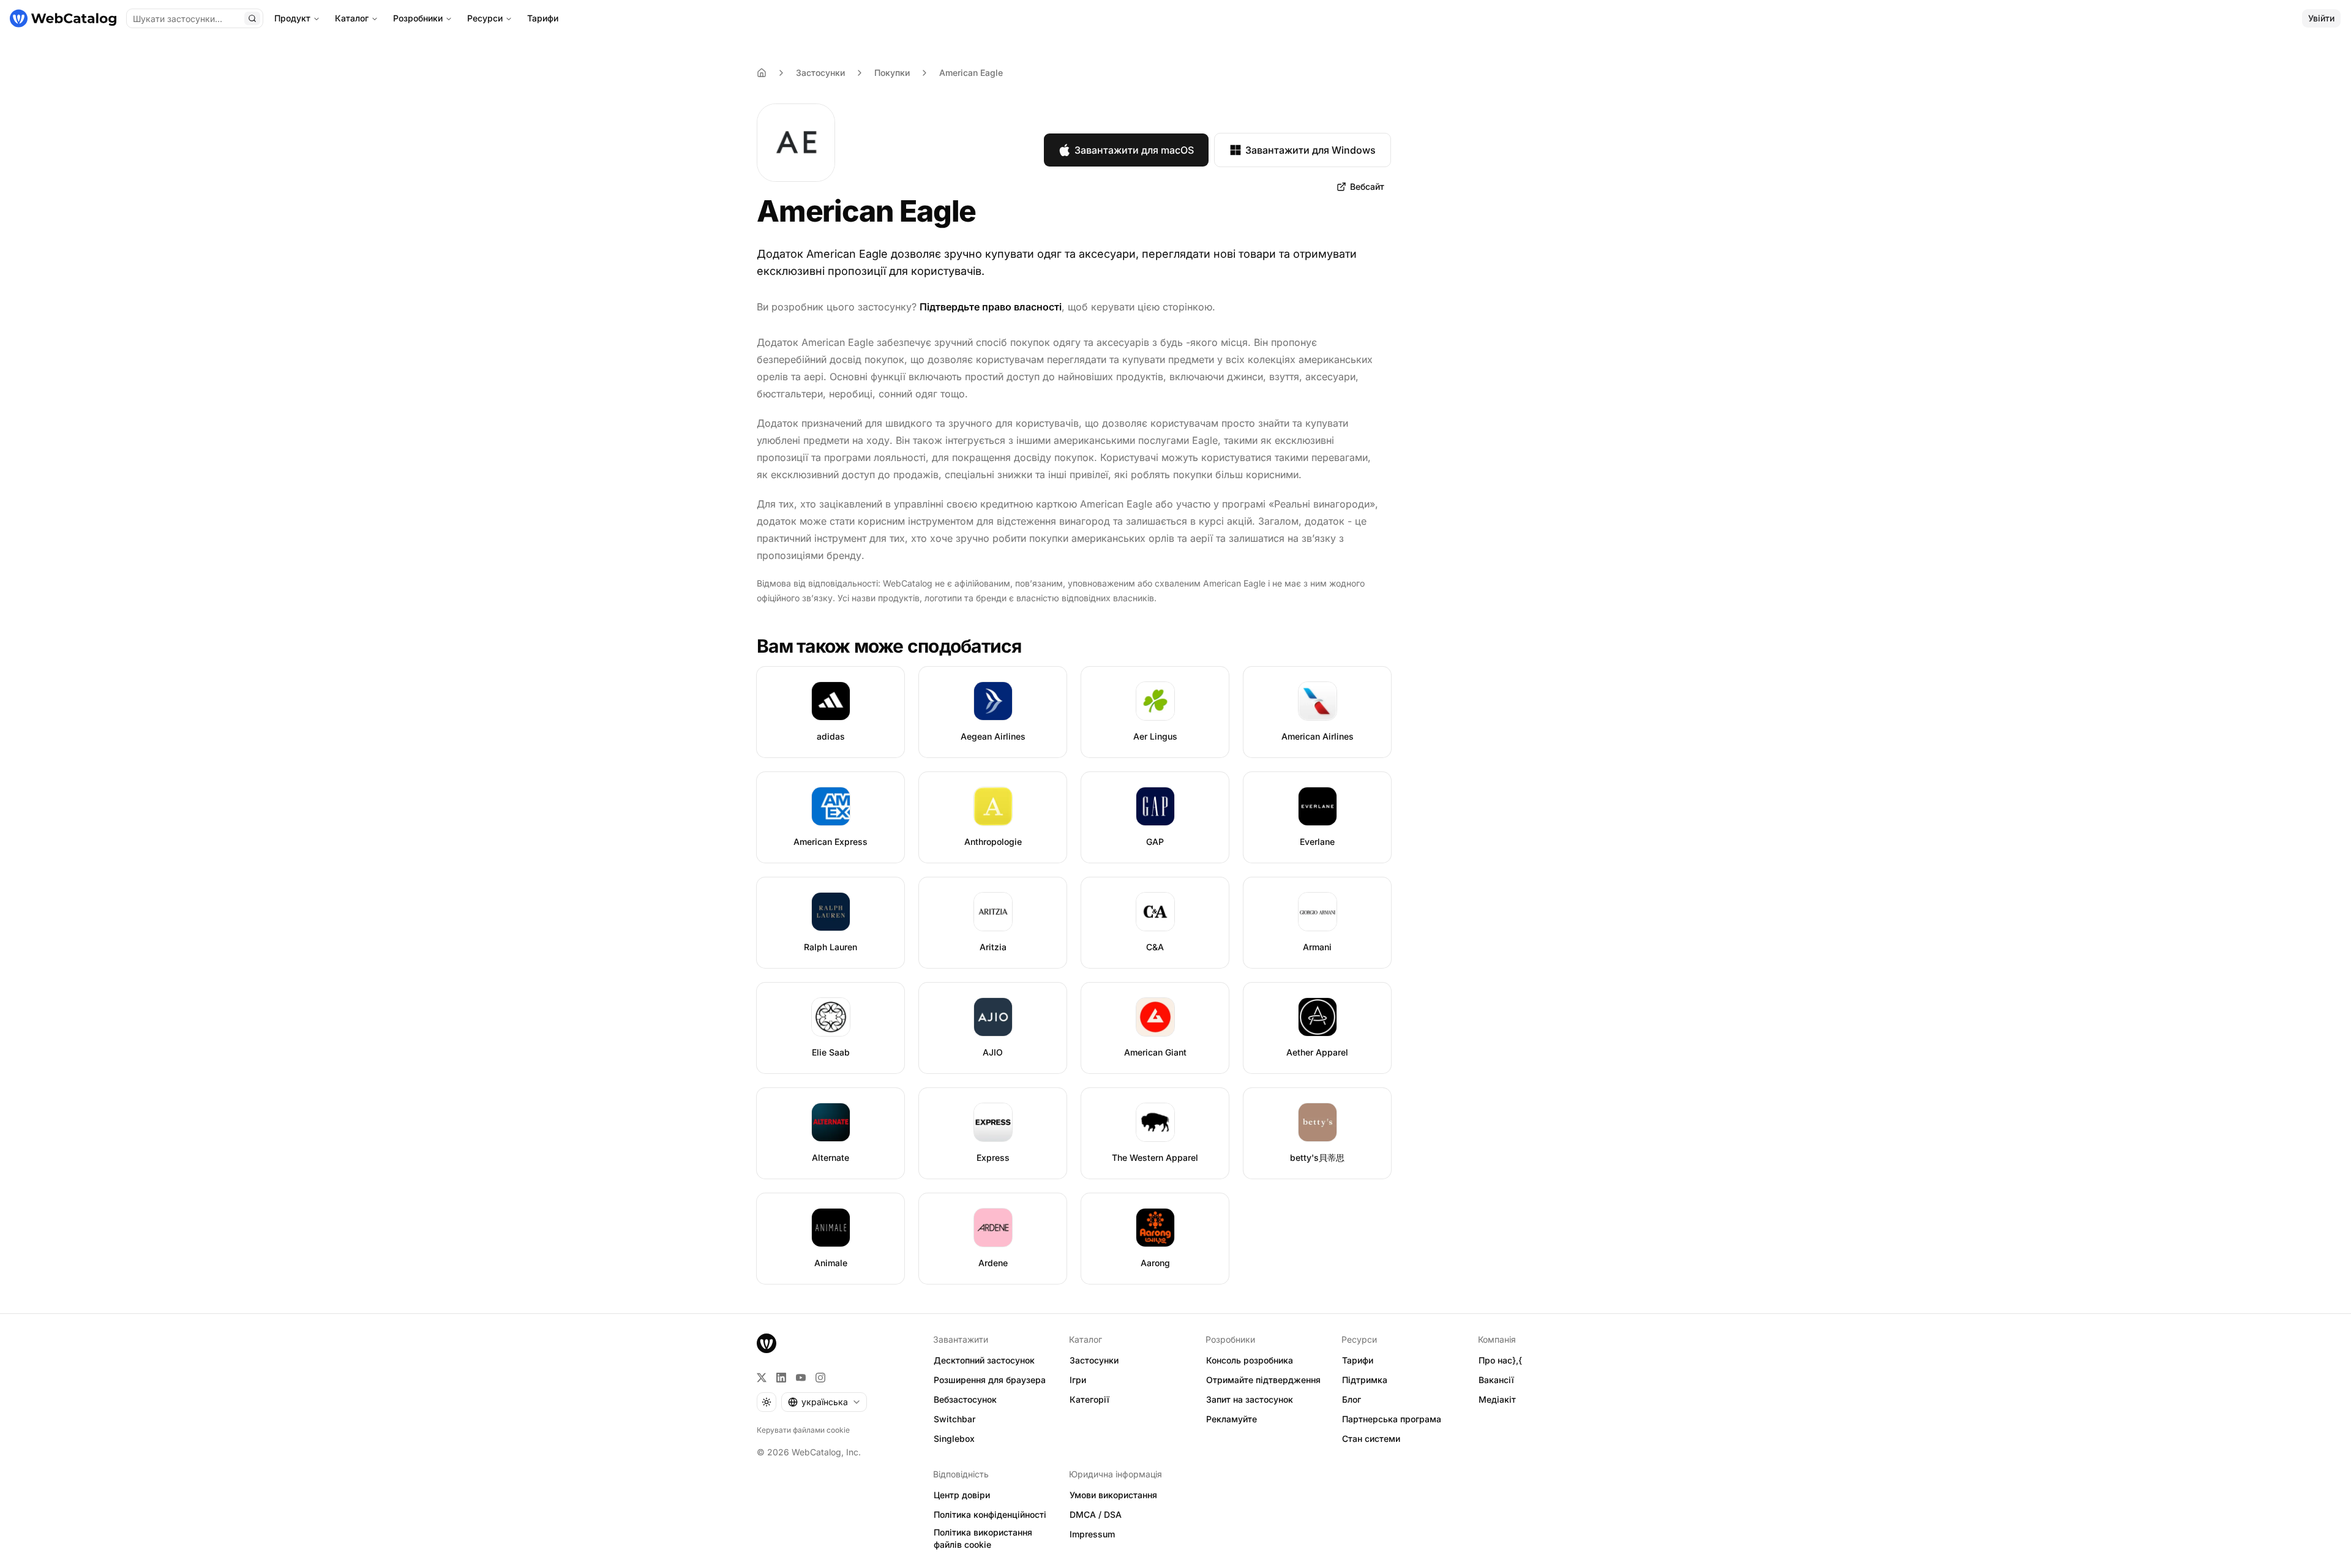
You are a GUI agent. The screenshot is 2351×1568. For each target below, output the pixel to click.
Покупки (892, 73)
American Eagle (971, 73)
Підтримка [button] (1365, 1380)
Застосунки (820, 73)
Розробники (418, 18)
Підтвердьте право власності (991, 307)
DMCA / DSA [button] (1096, 1514)
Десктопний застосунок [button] (984, 1360)
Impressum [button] (1092, 1534)
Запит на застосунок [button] (1250, 1399)
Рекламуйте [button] (1232, 1419)
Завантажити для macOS (1134, 150)
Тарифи (543, 18)
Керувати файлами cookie (803, 1430)
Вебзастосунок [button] (965, 1399)
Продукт (292, 18)
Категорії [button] (1089, 1399)
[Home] (762, 73)
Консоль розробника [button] (1250, 1360)
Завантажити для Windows (1310, 150)
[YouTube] (801, 1378)
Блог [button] (1352, 1399)
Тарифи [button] (1358, 1360)
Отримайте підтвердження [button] (1263, 1380)
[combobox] (824, 1402)
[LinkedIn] (781, 1378)
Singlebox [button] (954, 1439)
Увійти (2321, 18)
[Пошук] (252, 18)
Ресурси (485, 18)
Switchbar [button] (954, 1419)
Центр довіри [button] (962, 1495)
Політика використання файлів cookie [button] (983, 1539)
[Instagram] (820, 1378)
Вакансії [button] (1496, 1380)
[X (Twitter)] (762, 1378)
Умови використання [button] (1113, 1495)
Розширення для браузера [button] (990, 1380)
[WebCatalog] (767, 1343)
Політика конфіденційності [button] (990, 1514)
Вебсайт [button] (1367, 186)
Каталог (352, 18)
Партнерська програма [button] (1392, 1419)
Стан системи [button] (1371, 1439)
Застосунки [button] (1094, 1360)
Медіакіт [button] (1497, 1399)
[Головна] (63, 18)
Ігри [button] (1078, 1380)
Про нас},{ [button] (1500, 1360)
